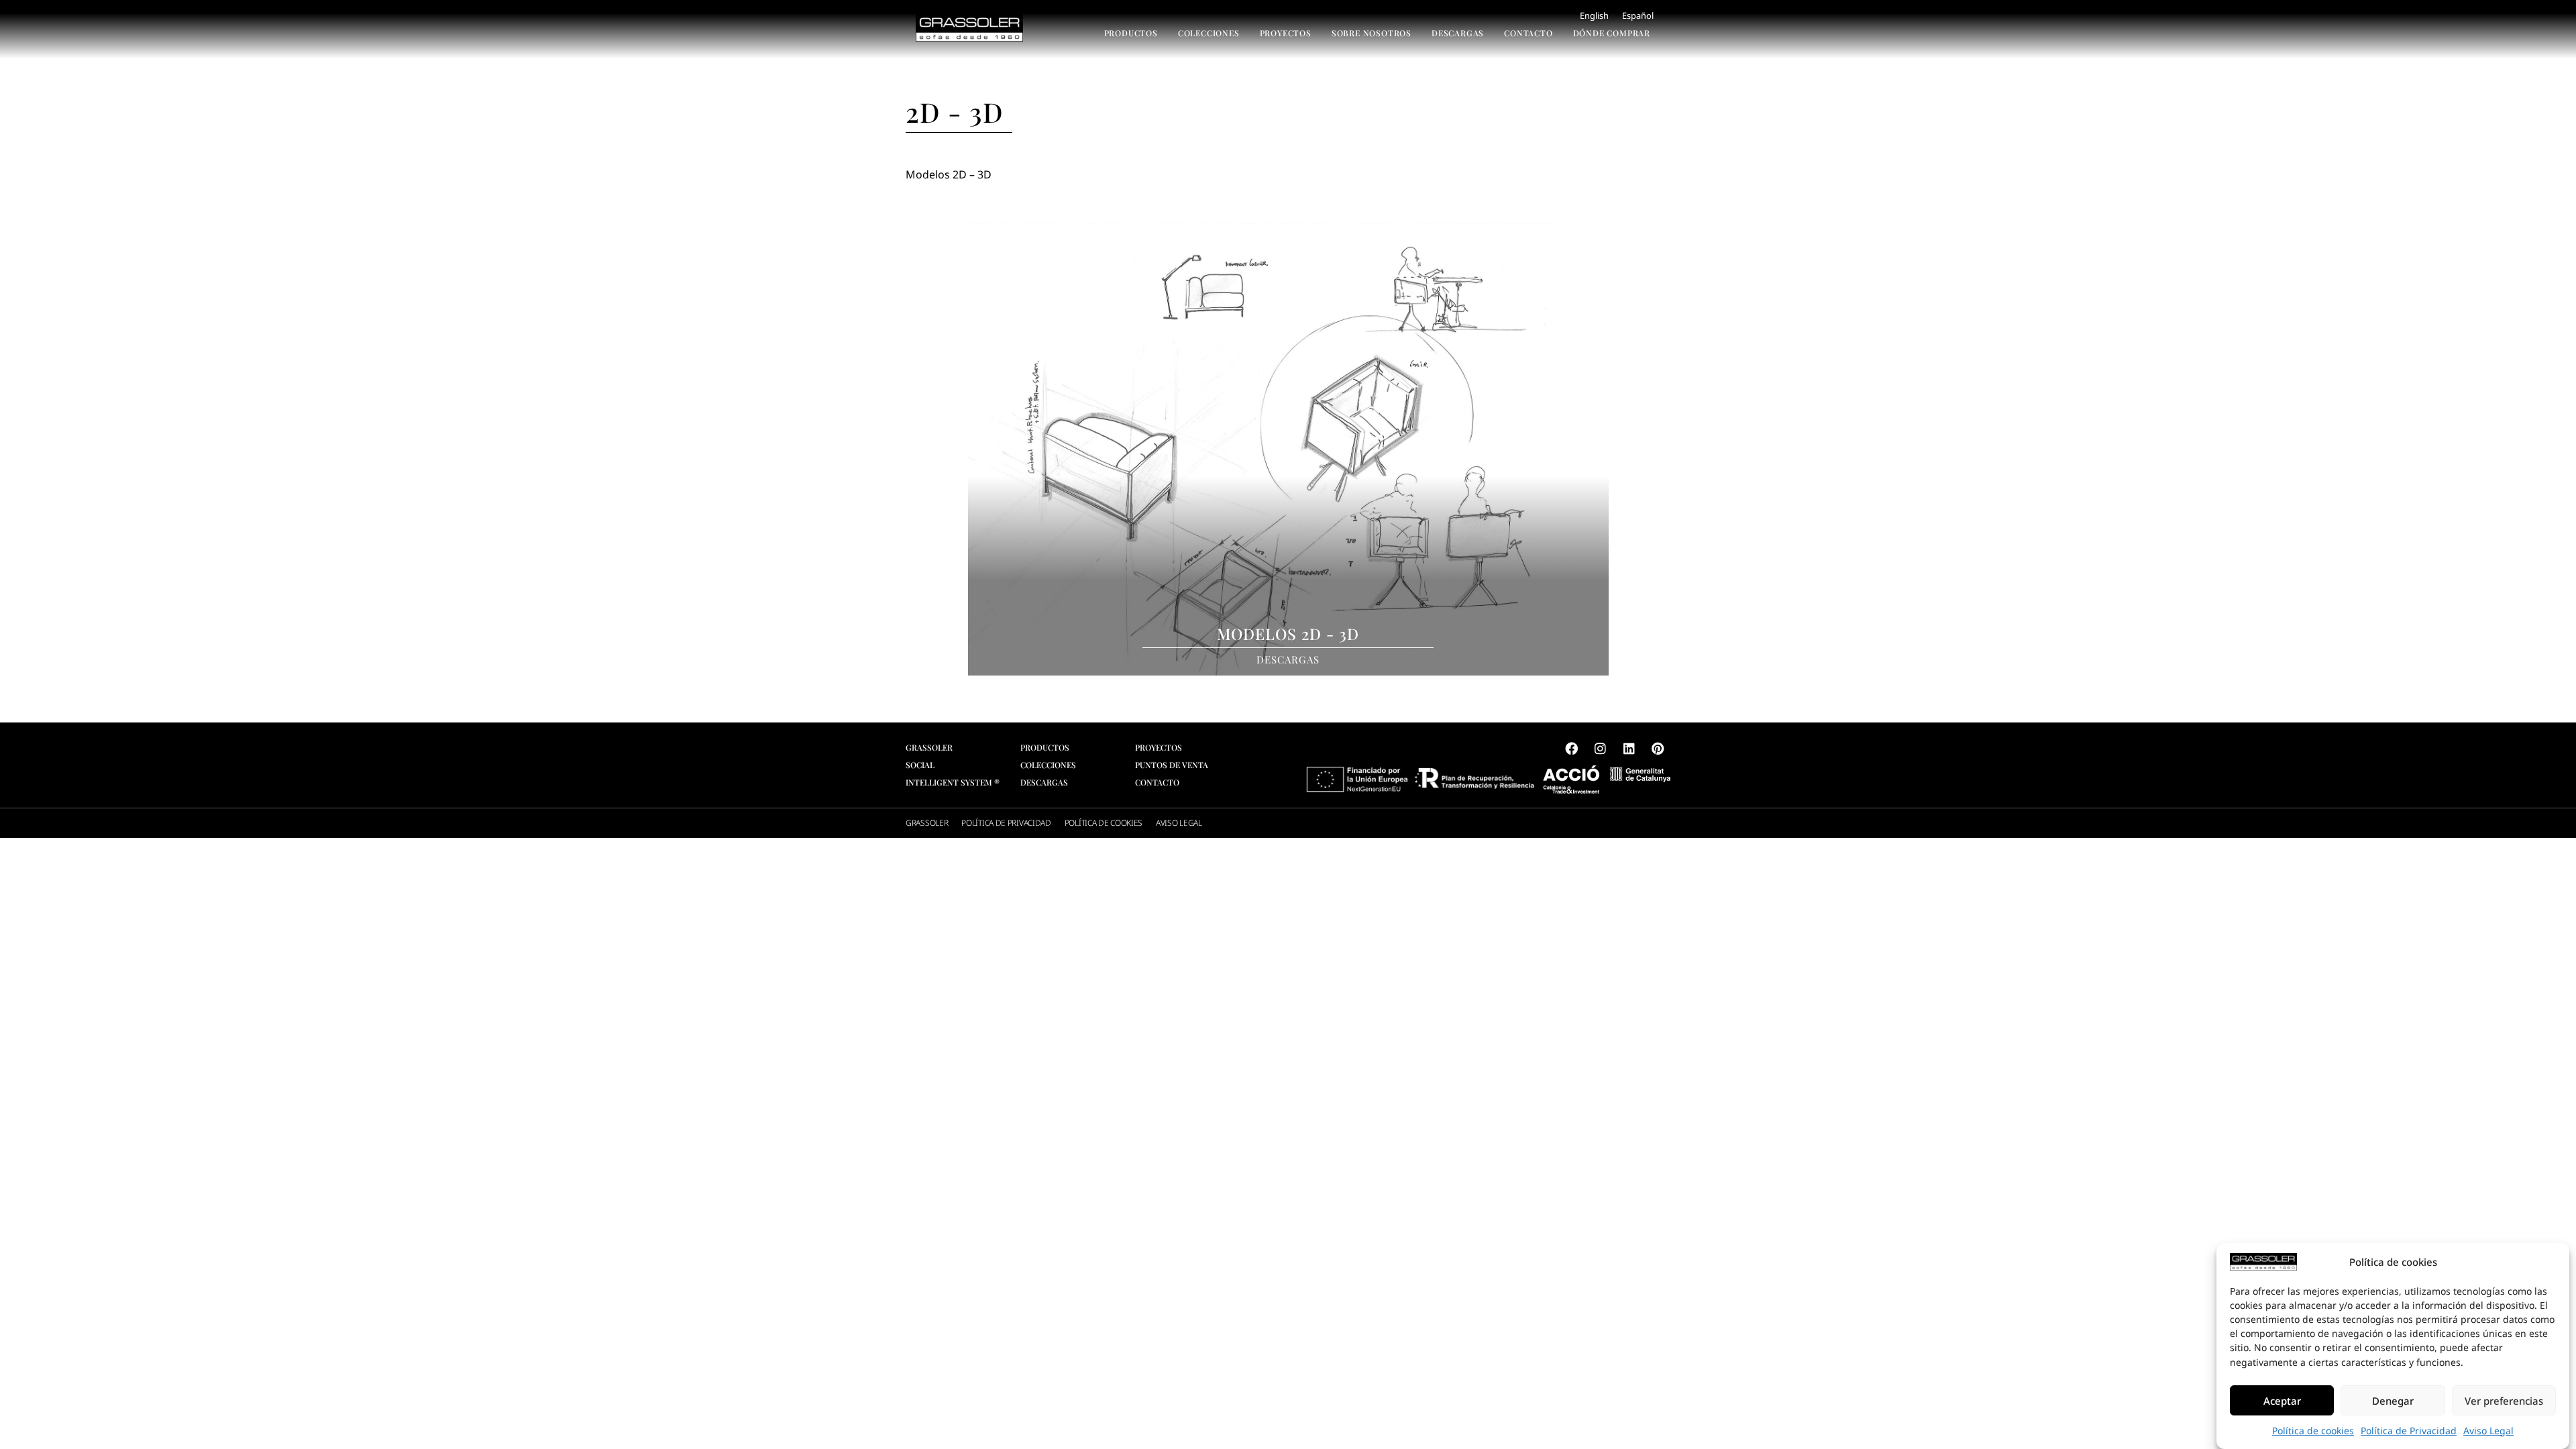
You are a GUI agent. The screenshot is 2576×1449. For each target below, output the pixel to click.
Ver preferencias (2504, 1401)
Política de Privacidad (2409, 1431)
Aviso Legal (2488, 1431)
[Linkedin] (1629, 749)
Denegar (2393, 1401)
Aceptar (2282, 1401)
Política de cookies (2313, 1431)
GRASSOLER (927, 823)
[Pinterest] (1658, 749)
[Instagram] (1600, 749)
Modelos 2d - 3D (1288, 634)
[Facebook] (1571, 749)
